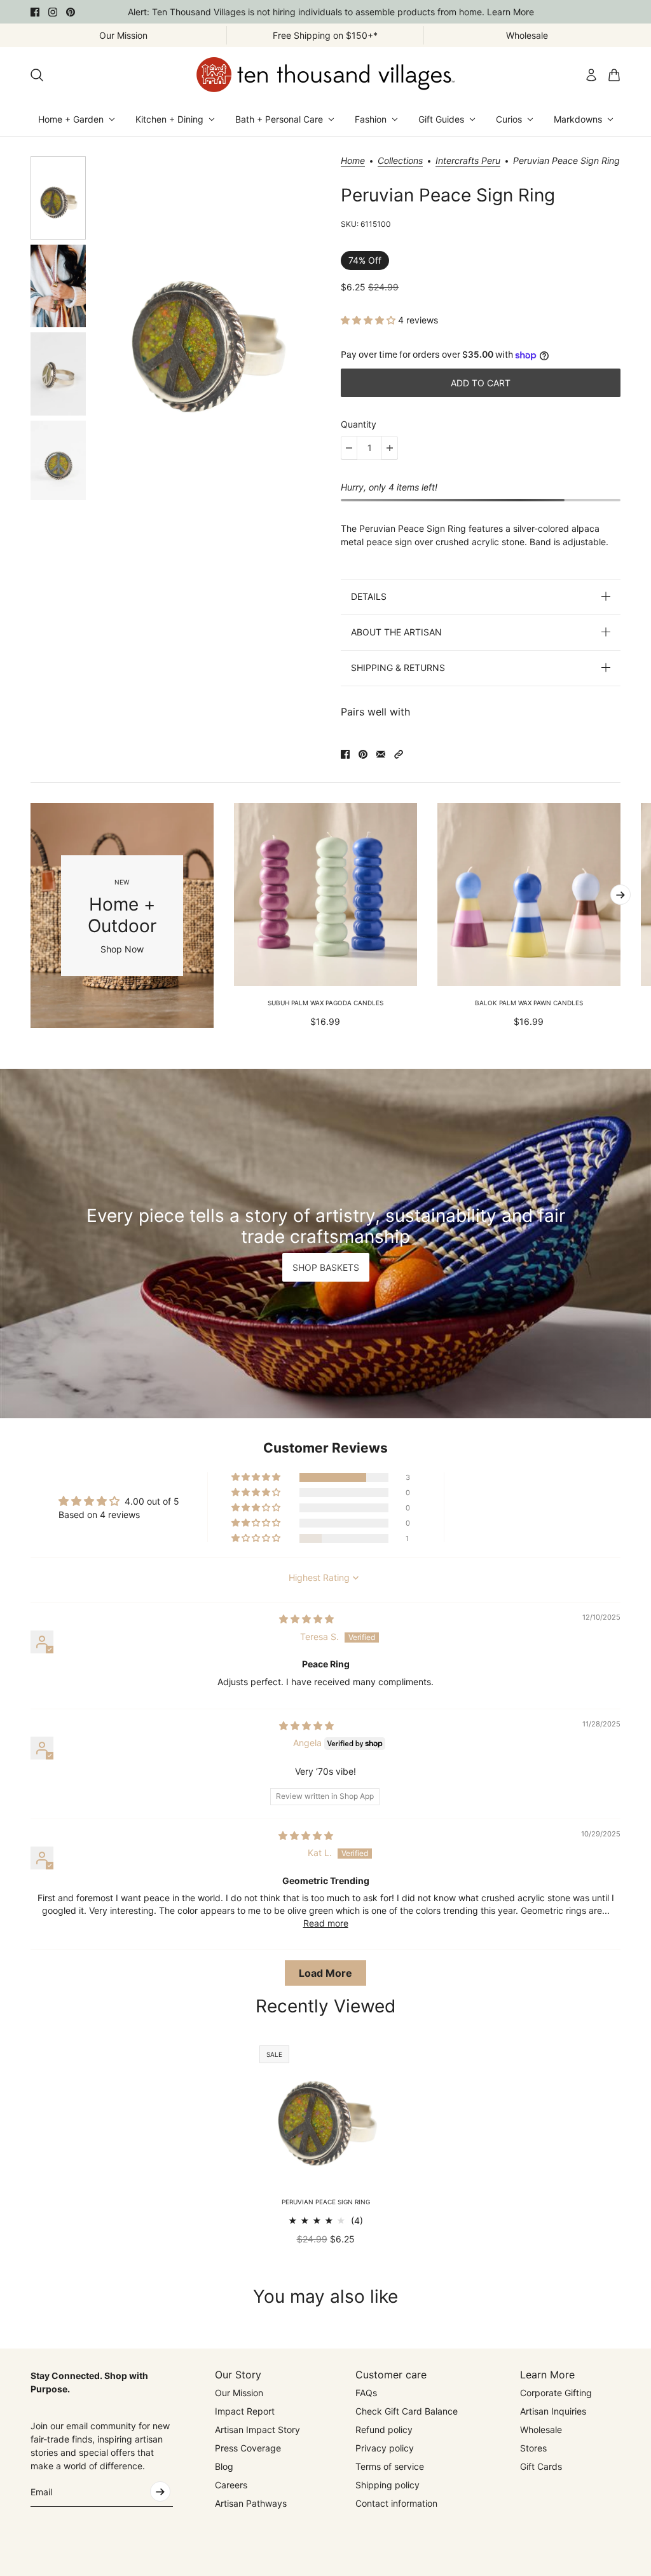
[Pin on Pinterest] (363, 754)
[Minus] (349, 448)
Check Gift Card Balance (407, 2411)
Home (353, 161)
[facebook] (35, 12)
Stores (533, 2448)
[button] (369, 320)
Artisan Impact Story (257, 2430)
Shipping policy (387, 2485)
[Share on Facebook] (345, 754)
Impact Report (245, 2411)
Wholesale (541, 2430)
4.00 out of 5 (152, 1501)
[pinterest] (71, 12)
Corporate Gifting (556, 2393)
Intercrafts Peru (468, 161)
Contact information (396, 2503)
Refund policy (384, 2430)
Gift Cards (541, 2466)
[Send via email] (381, 754)
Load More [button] (325, 1973)
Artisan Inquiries (553, 2411)
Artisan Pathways (251, 2503)
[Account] (591, 75)
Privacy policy (385, 2448)
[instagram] (53, 12)
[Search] (37, 75)
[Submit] (160, 2491)
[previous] (31, 916)
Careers (231, 2485)
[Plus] (390, 448)
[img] (306, 1619)
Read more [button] (326, 1923)
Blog (224, 2466)
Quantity (359, 424)
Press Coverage (248, 2448)
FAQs (366, 2393)
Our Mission (239, 2393)
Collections (400, 161)
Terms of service (390, 2466)
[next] (620, 895)
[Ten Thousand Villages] (325, 75)
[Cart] (614, 75)
